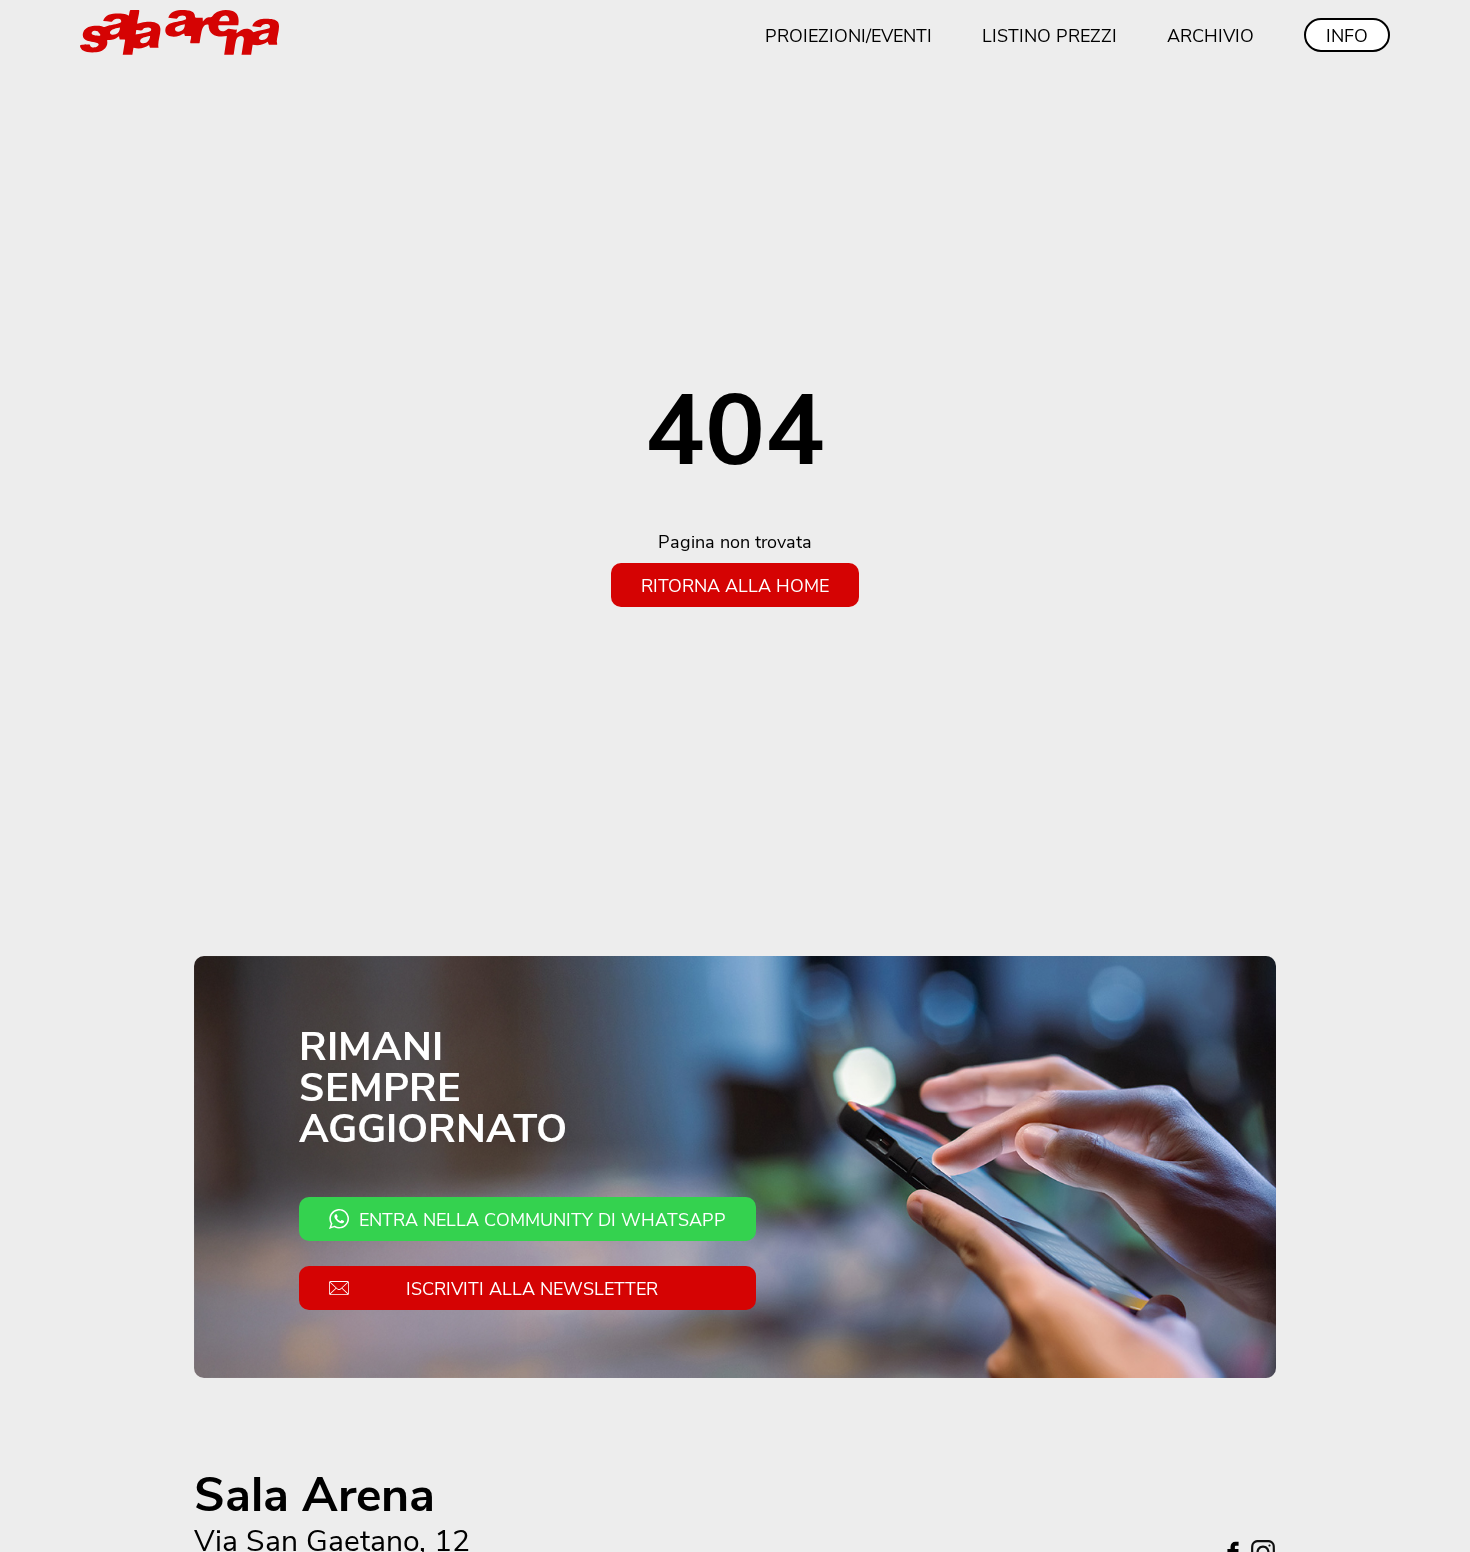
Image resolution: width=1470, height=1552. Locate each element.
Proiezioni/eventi (848, 35)
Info (1347, 35)
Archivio (1210, 35)
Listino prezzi (1049, 35)
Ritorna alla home (735, 585)
